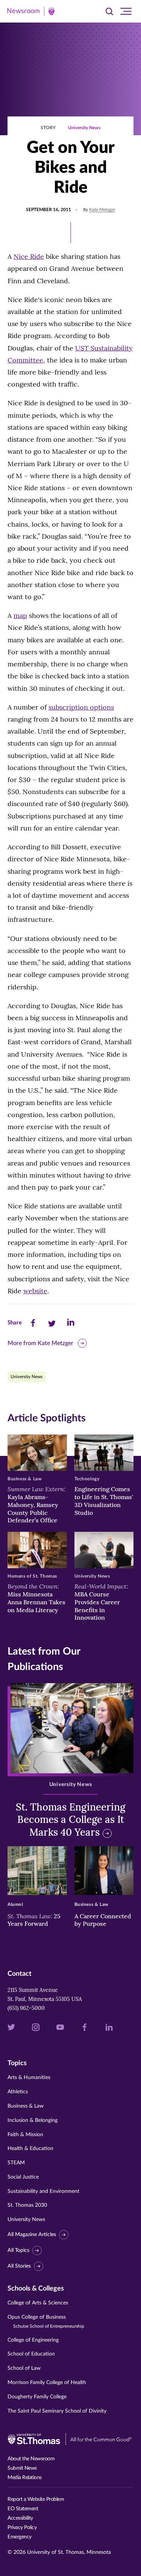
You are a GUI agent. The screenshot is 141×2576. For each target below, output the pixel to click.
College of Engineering (33, 2340)
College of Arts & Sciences (38, 2303)
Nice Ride (29, 256)
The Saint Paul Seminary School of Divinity (57, 2411)
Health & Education (30, 2149)
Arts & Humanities (29, 2078)
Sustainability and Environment (43, 2191)
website (35, 1291)
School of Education (31, 2354)
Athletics (18, 2092)
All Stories (19, 2266)
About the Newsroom (31, 2459)
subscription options (81, 707)
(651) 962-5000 (26, 2008)
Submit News (22, 2468)
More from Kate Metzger (40, 1343)
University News (84, 128)
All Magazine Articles (32, 2235)
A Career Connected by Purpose (103, 1920)
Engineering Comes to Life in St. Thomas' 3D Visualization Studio (104, 1501)
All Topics (18, 2250)
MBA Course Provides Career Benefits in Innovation (101, 1602)
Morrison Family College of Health (47, 2383)
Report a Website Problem (36, 2499)
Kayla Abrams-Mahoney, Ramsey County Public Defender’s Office (36, 1505)
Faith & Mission (25, 2135)
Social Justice (23, 2177)
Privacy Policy (22, 2528)
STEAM (16, 2163)
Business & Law (26, 2106)
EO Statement (23, 2509)
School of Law (24, 2368)
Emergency (20, 2537)
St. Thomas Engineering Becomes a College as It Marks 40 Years (70, 1820)
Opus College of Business (46, 2322)
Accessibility (20, 2518)
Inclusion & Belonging (33, 2120)
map (20, 615)
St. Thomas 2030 (27, 2205)
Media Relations (25, 2478)
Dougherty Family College (37, 2397)
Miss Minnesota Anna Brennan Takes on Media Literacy (36, 1598)
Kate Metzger (102, 210)
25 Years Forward (34, 1920)
